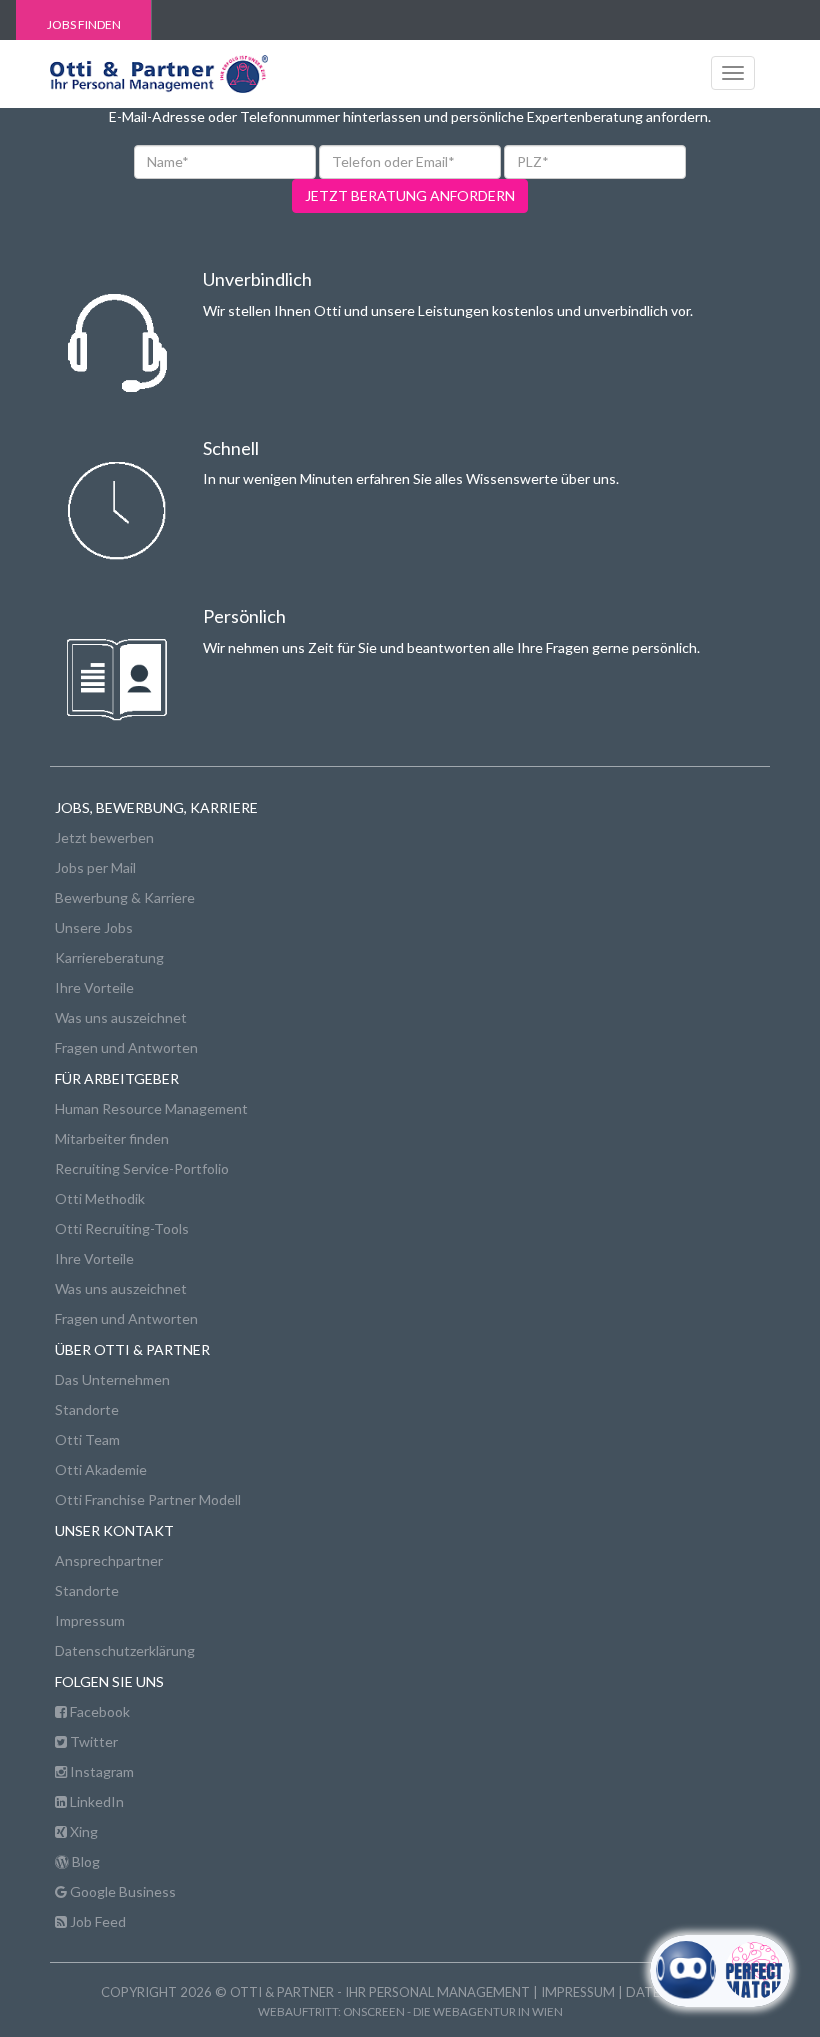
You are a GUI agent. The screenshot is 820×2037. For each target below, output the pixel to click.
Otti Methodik (100, 1198)
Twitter (92, 1741)
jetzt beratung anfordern (410, 195)
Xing (82, 1831)
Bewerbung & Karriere (125, 897)
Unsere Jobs (94, 927)
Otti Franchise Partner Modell (148, 1499)
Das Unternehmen (112, 1379)
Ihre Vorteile (94, 987)
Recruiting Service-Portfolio (142, 1168)
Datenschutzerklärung (125, 1650)
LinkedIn (95, 1801)
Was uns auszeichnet (121, 1017)
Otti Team (87, 1439)
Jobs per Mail (95, 867)
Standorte (87, 1409)
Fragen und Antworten (126, 1047)
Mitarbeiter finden (112, 1138)
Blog (84, 1861)
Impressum (90, 1620)
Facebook (98, 1711)
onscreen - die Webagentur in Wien (453, 2011)
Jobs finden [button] (84, 24)
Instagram (100, 1771)
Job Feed (96, 1921)
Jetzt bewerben (104, 837)
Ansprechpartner (109, 1560)
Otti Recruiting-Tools (122, 1228)
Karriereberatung (109, 957)
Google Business (121, 1891)
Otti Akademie (101, 1469)
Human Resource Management (151, 1108)
